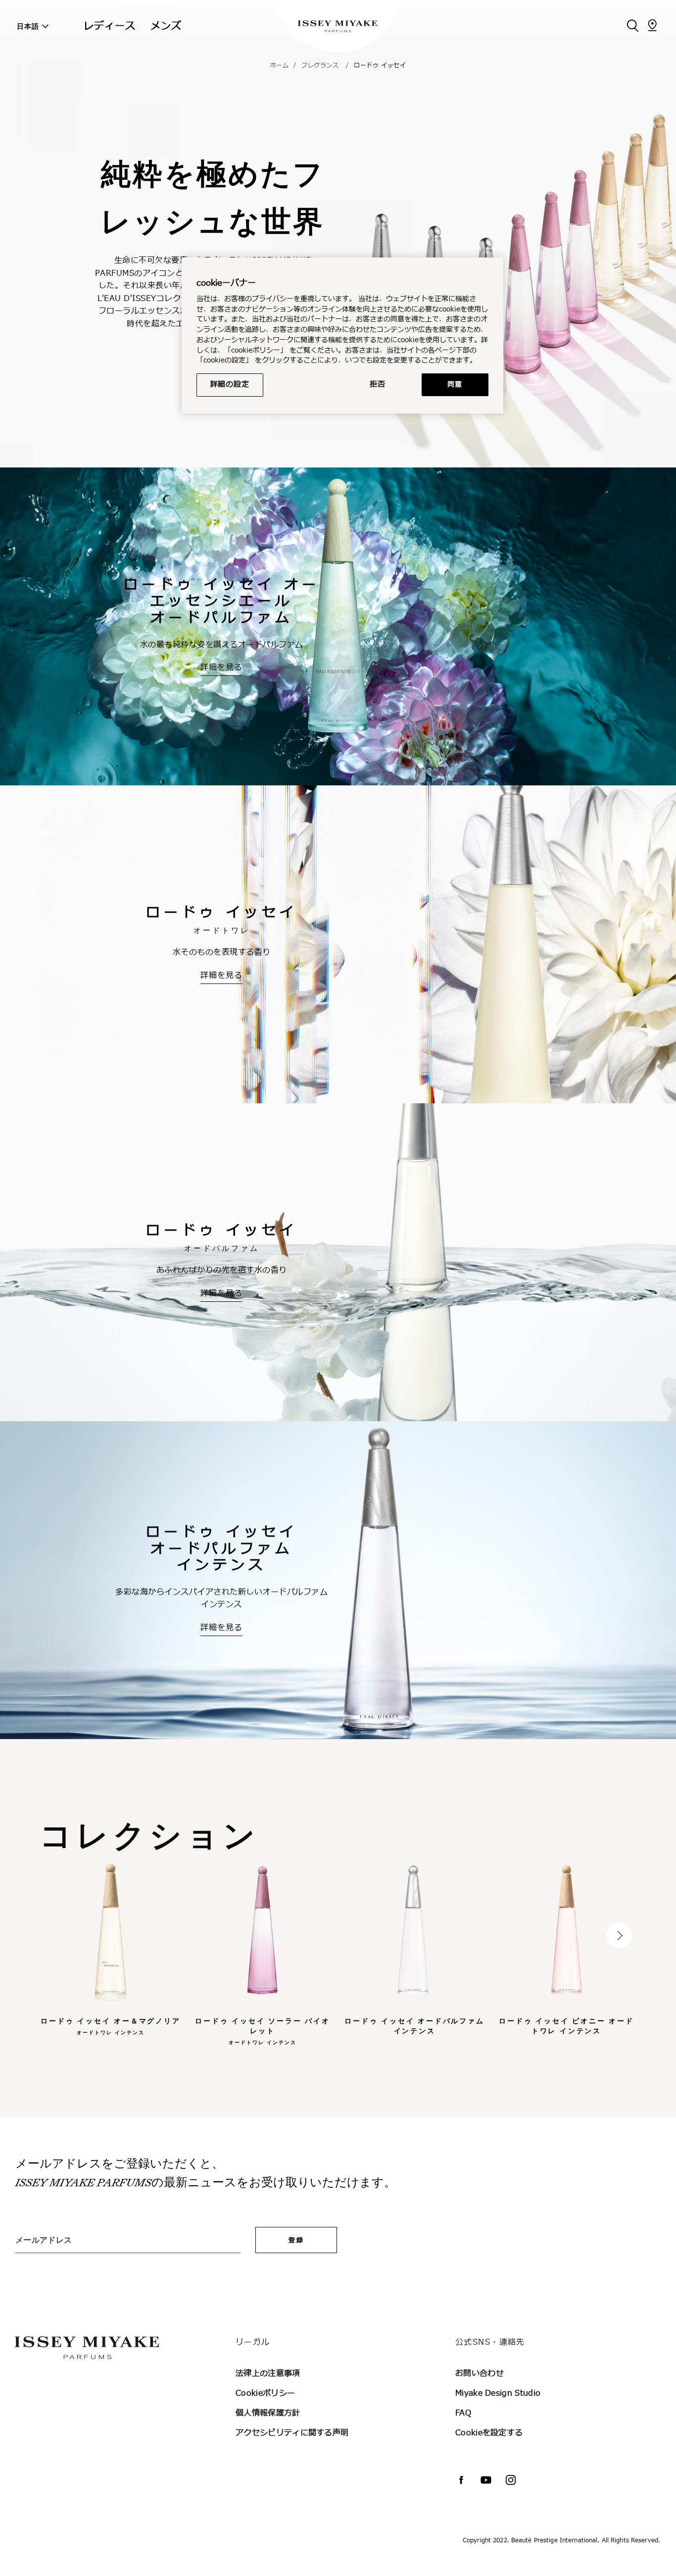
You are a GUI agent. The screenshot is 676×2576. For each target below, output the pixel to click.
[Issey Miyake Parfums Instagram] (511, 2480)
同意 (455, 385)
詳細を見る (221, 668)
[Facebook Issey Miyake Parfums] (461, 2480)
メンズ (166, 26)
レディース (110, 26)
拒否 (378, 385)
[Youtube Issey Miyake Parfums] (486, 2480)
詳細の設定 (230, 385)
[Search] (632, 25)
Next (619, 1935)
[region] (342, 335)
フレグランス (320, 65)
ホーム (280, 65)
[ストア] (652, 25)
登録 (296, 2240)
